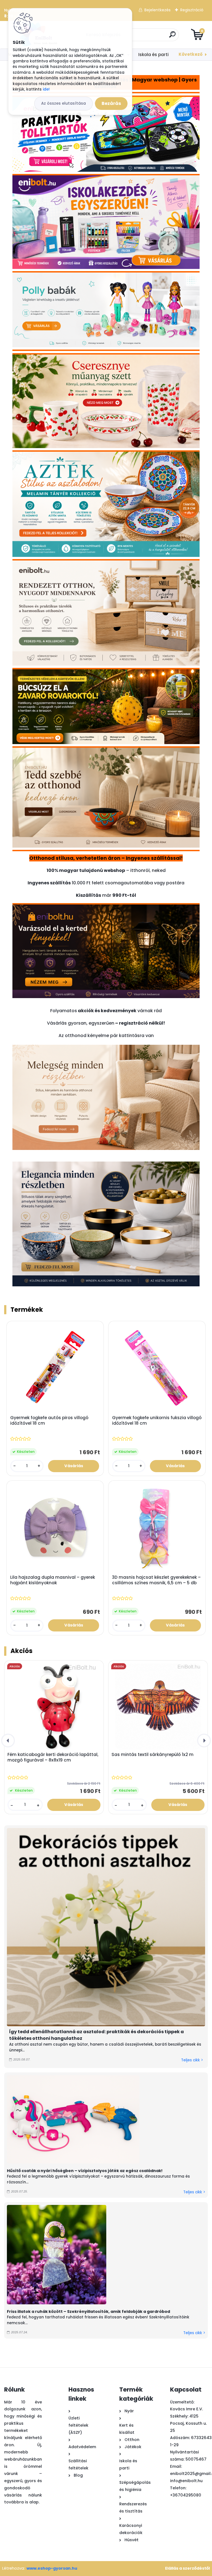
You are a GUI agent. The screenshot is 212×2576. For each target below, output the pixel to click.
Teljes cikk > (192, 2060)
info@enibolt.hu (186, 2481)
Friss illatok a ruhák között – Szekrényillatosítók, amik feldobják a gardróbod (88, 2311)
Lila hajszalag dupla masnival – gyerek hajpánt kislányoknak (53, 1580)
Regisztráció (192, 10)
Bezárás (111, 103)
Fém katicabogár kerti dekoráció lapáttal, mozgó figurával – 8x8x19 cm (53, 1757)
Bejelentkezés (157, 10)
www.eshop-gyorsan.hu (52, 2568)
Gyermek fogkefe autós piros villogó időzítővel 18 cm (49, 1421)
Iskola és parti (153, 55)
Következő (191, 54)
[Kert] (106, 909)
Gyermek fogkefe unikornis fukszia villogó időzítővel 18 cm (157, 1421)
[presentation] (8, 1741)
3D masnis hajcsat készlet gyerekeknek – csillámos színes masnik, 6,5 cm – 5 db (156, 1580)
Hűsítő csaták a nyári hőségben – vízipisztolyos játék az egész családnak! (85, 2171)
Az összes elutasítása (63, 103)
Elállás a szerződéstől (187, 2568)
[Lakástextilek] (106, 1048)
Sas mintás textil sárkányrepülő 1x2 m (153, 1755)
